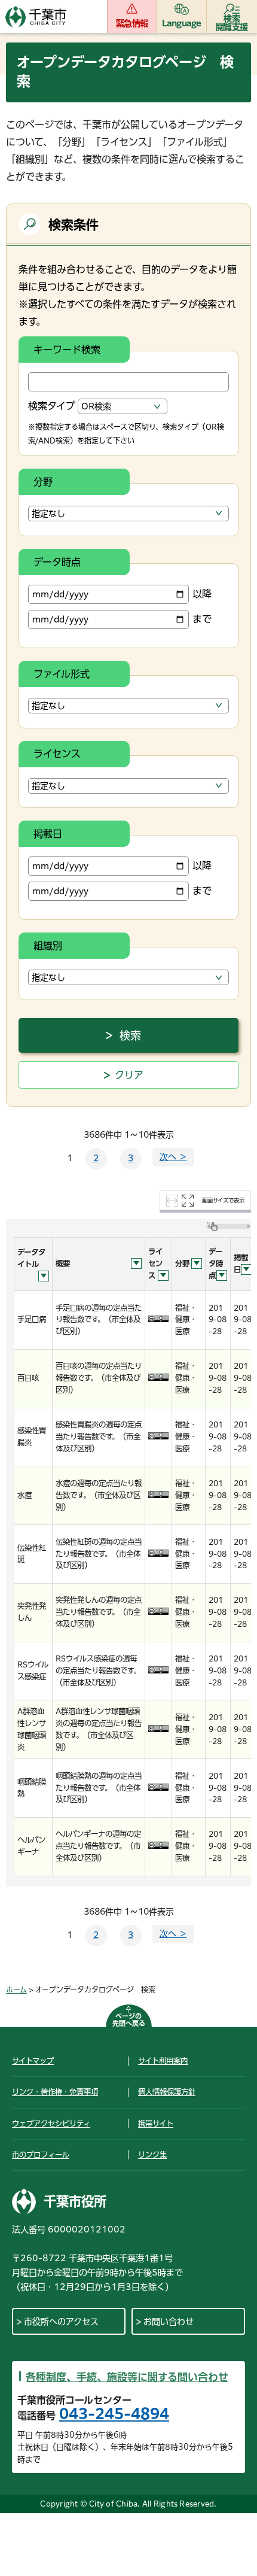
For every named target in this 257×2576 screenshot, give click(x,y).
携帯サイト (156, 2124)
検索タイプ (52, 406)
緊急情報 (132, 23)
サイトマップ (33, 2061)
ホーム (16, 1989)
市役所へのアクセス (61, 2322)
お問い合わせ (169, 2322)
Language (182, 23)
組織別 (48, 946)
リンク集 (152, 2155)
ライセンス (57, 754)
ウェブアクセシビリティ (51, 2124)
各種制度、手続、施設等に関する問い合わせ (127, 2377)
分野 (43, 482)
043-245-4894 (114, 2414)
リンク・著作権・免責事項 (55, 2092)
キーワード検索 (67, 350)
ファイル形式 (62, 674)
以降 (202, 594)
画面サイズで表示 (223, 1200)
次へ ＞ (173, 1157)
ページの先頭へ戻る (129, 2020)
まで (202, 619)
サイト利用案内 (163, 2061)
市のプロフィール (41, 2155)
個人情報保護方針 (167, 2092)
